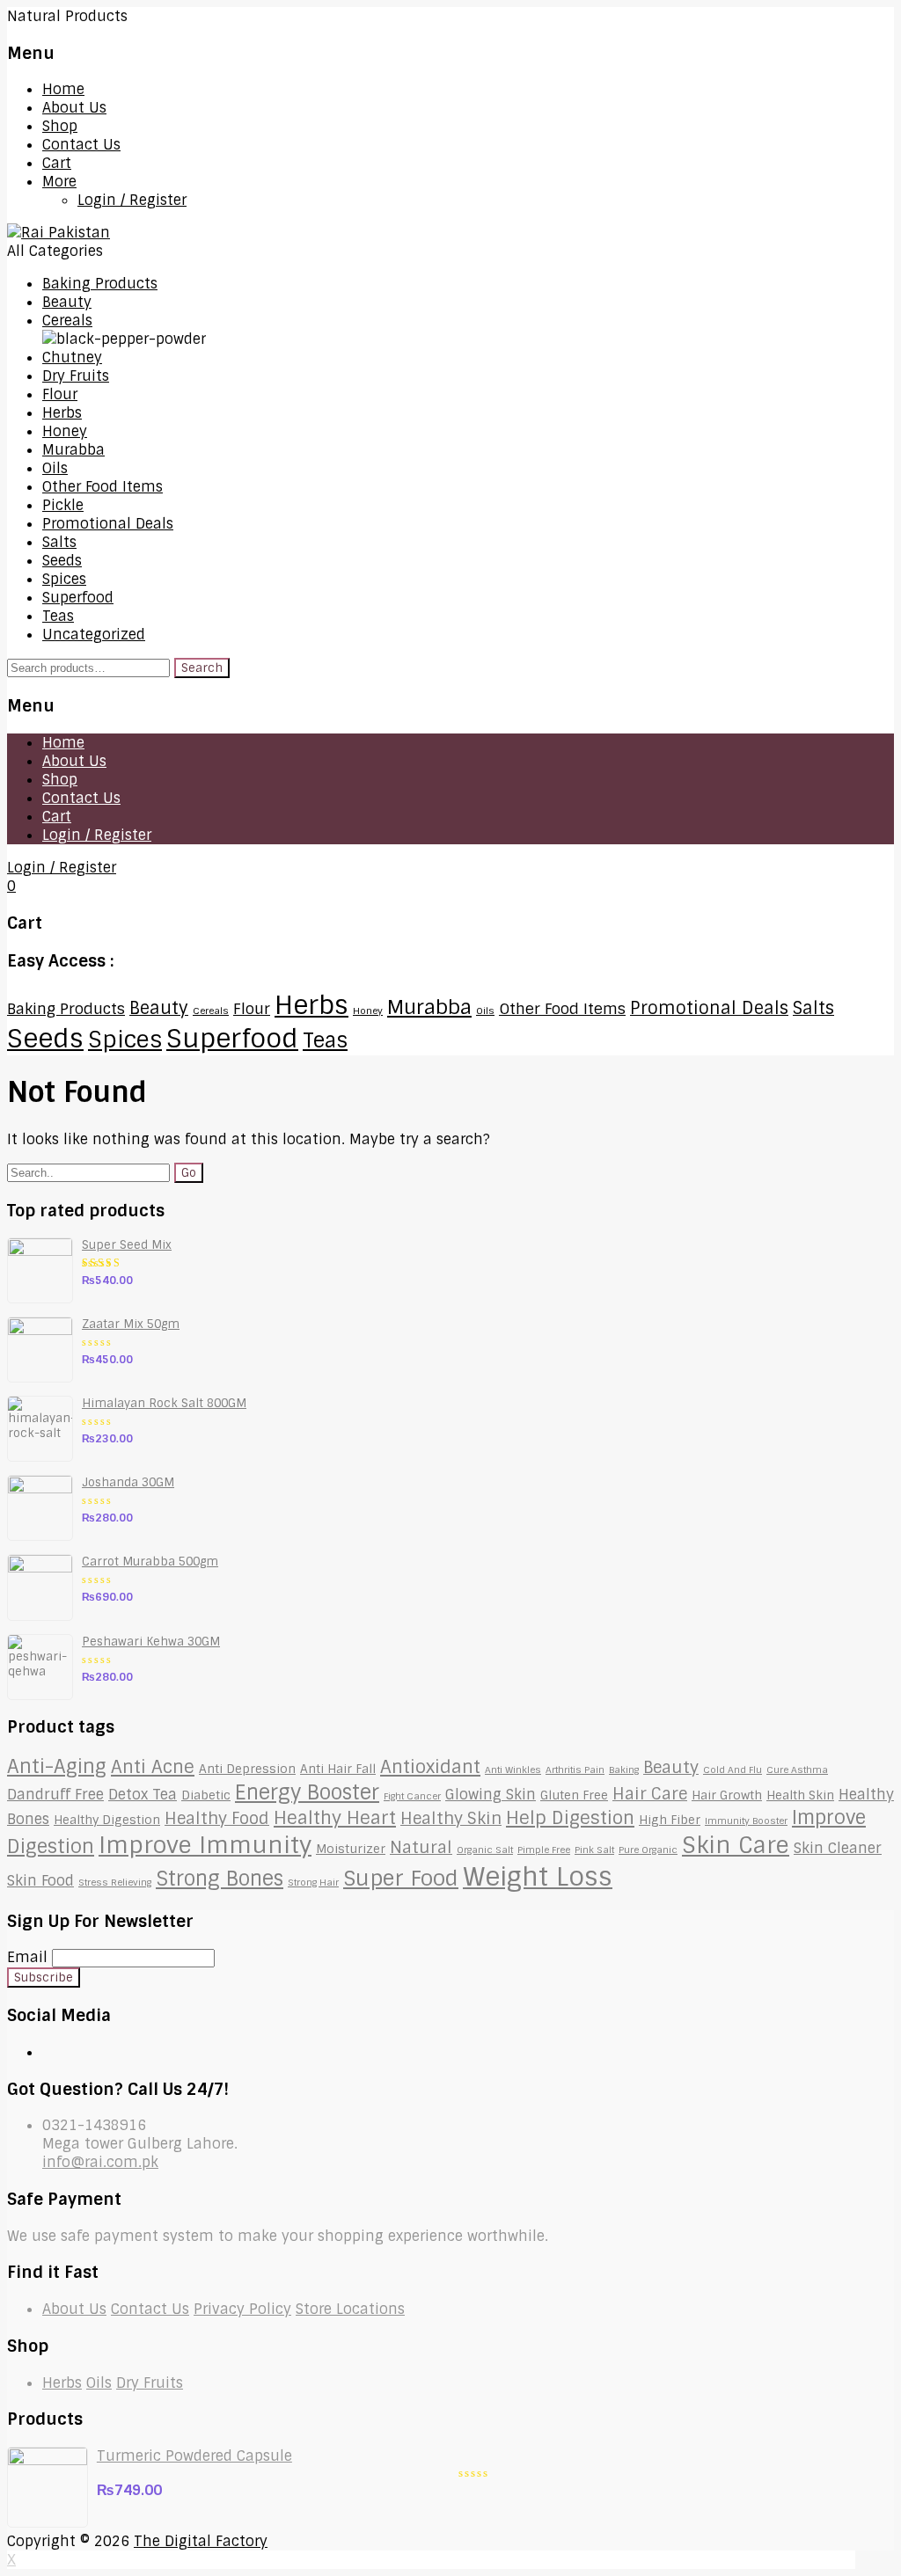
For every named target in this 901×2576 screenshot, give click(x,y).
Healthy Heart (335, 1818)
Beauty (67, 302)
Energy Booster (307, 1792)
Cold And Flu (733, 1770)
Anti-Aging (57, 1767)
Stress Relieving (115, 1882)
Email (27, 1957)
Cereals (67, 321)
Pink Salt (594, 1850)
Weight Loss (538, 1877)
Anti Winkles (513, 1770)
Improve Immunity (205, 1845)
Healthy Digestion (107, 1820)
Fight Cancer (412, 1796)
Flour (60, 394)
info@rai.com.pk (100, 2162)
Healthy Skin (451, 1819)
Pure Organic (648, 1850)
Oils (55, 468)
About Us (74, 108)
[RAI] (59, 233)
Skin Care (736, 1845)
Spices (64, 579)
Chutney (72, 358)
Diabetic (206, 1795)
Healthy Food (217, 1819)
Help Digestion (570, 1818)
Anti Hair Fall (338, 1769)
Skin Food (40, 1881)
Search (202, 668)
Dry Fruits (76, 376)
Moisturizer (351, 1849)
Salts (59, 542)
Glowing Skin (491, 1795)
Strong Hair (313, 1882)
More (59, 182)
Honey (65, 431)
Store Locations (350, 2309)
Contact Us (81, 145)
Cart (57, 163)
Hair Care (650, 1794)
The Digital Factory (201, 2541)
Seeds (62, 561)
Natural (421, 1848)
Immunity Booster (746, 1821)
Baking (624, 1770)
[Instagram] (62, 2052)
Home (63, 89)
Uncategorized (94, 635)
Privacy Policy (242, 2309)
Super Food (401, 1878)
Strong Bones (220, 1879)
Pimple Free (544, 1850)
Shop (60, 126)
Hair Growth (727, 1795)
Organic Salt (485, 1850)
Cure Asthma (797, 1770)
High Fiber (670, 1820)
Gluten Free (574, 1795)
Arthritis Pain (575, 1770)
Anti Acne (153, 1767)
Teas (58, 616)
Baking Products (100, 284)
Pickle (63, 505)
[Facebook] (48, 2052)
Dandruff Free (55, 1795)
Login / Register (132, 200)
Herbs (62, 413)
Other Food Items (103, 487)
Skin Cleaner (838, 1848)
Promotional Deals (108, 524)
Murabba (73, 450)
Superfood (78, 598)
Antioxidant (430, 1767)
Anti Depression (247, 1769)
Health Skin (800, 1795)
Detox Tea (143, 1795)
